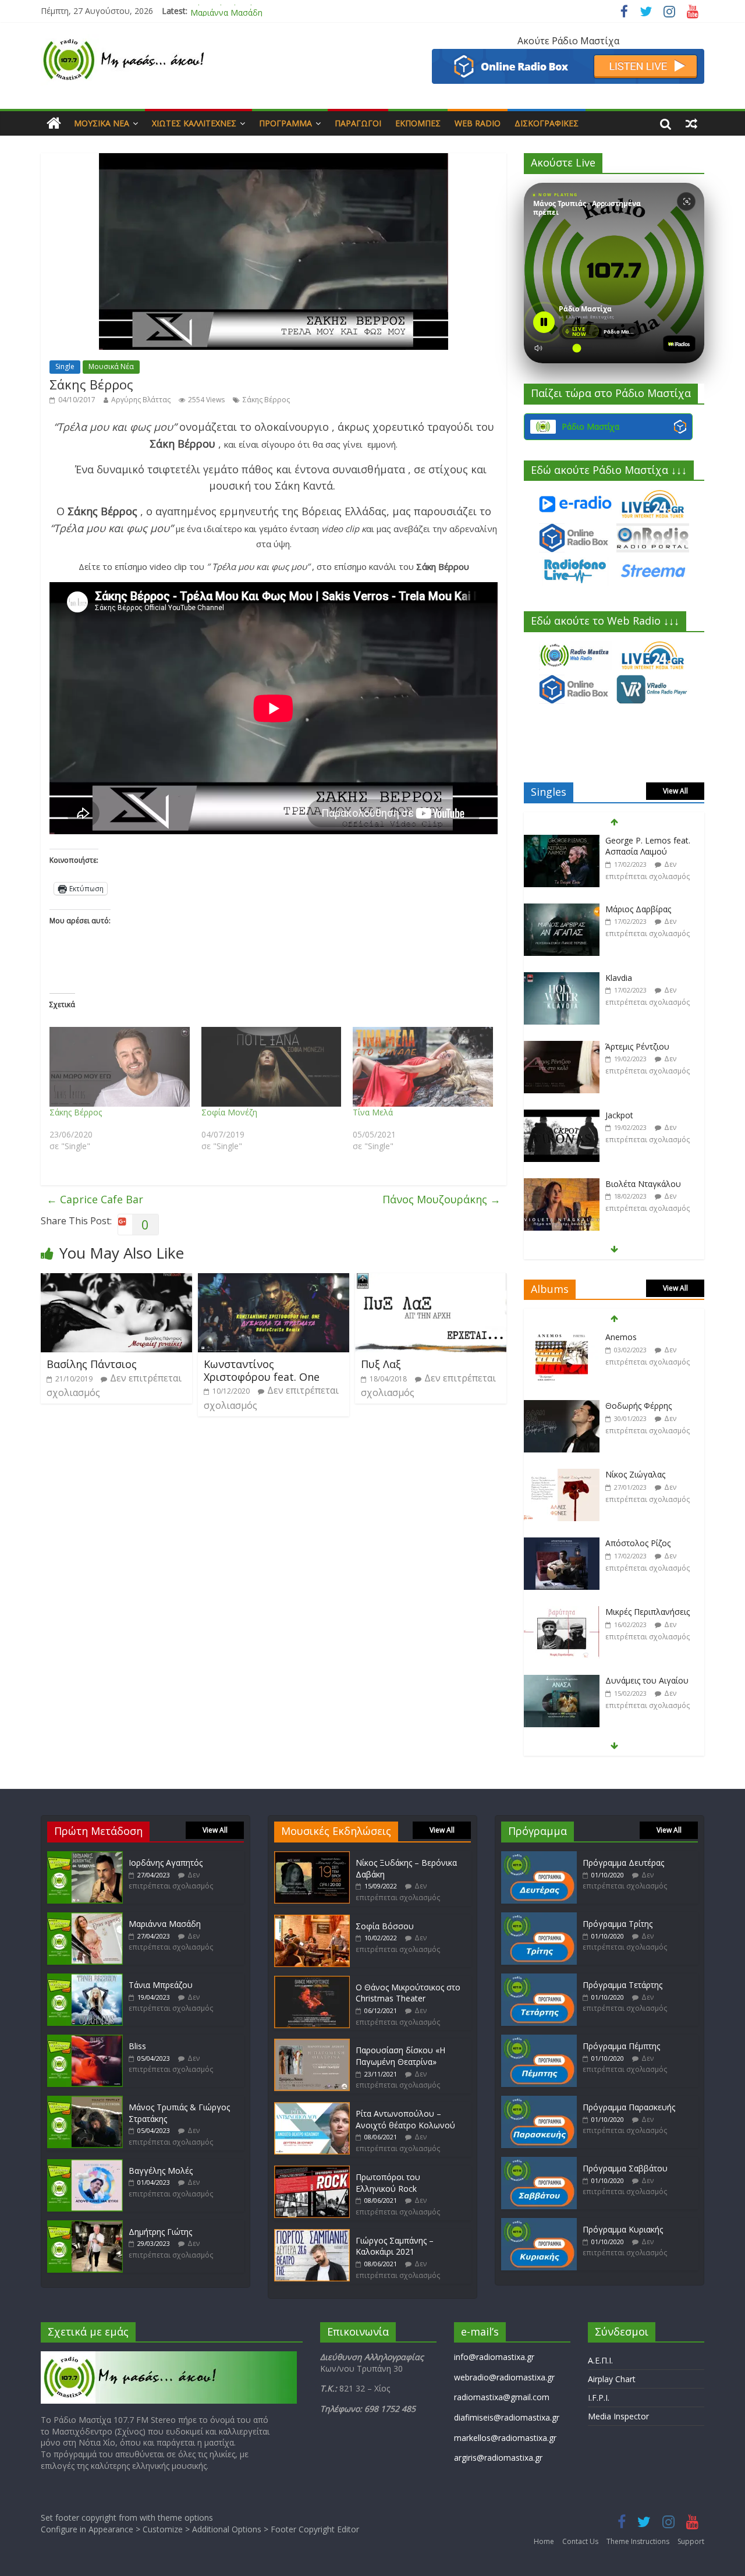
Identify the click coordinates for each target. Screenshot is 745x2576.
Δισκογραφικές (547, 123)
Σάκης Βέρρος (266, 400)
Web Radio (478, 123)
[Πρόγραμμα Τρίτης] (539, 1918)
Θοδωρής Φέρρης (638, 1337)
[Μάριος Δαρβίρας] (562, 841)
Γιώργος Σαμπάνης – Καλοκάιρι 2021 (395, 2246)
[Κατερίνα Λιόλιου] (562, 1184)
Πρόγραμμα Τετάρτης (622, 1985)
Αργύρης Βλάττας (141, 400)
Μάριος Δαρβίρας (638, 840)
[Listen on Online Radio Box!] (568, 56)
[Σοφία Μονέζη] (272, 1067)
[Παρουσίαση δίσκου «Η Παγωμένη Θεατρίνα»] (312, 2044)
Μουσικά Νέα (102, 123)
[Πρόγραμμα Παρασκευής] (539, 2101)
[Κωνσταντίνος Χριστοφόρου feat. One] (274, 1280)
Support (691, 2541)
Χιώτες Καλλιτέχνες (194, 123)
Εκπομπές (418, 123)
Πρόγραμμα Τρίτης (618, 1924)
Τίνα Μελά (373, 1112)
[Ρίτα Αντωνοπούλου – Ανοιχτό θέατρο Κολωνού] (312, 2108)
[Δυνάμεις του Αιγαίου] (562, 1612)
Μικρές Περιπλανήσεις (648, 1543)
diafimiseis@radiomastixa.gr (507, 2417)
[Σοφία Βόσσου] (312, 1920)
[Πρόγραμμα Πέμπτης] (539, 2040)
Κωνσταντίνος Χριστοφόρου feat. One (262, 1370)
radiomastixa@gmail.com (502, 2397)
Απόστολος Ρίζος (638, 1474)
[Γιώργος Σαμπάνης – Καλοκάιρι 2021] (312, 2235)
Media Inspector (618, 2416)
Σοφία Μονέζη (229, 1112)
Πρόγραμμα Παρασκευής (629, 2107)
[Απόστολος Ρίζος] (562, 1475)
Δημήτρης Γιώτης (160, 2232)
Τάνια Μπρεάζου (161, 1985)
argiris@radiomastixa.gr (498, 2458)
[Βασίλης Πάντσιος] (116, 1280)
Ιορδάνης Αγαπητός (166, 1863)
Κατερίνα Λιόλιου (638, 1184)
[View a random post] (691, 123)
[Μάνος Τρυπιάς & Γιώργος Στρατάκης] (85, 2101)
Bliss (137, 2046)
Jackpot (619, 1046)
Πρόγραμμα (285, 123)
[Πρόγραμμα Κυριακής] (539, 2224)
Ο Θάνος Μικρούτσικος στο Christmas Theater (408, 1993)
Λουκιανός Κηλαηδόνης (650, 1680)
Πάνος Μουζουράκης (441, 1199)
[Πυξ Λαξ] (431, 1280)
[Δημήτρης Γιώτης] (85, 2226)
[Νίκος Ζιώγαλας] (562, 1406)
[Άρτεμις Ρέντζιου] (562, 978)
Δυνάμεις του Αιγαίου (647, 1612)
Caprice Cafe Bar (95, 1199)
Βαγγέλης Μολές (161, 2171)
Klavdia (619, 909)
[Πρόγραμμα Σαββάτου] (539, 2162)
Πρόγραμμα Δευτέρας (623, 1863)
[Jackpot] (562, 1047)
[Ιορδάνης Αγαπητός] (85, 1857)
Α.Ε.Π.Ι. (600, 2360)
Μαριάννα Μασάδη (226, 11)
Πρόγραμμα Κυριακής (623, 2229)
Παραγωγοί (358, 123)
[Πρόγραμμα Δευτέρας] (539, 1857)
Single (65, 366)
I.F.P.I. (599, 2398)
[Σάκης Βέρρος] (120, 1067)
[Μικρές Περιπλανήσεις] (562, 1544)
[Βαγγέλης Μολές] (85, 2165)
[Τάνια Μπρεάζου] (85, 1979)
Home (544, 2541)
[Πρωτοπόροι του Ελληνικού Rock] (312, 2171)
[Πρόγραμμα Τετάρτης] (539, 1979)
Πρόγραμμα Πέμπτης (621, 2046)
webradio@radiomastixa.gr (504, 2377)
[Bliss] (85, 2040)
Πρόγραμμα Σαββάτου (625, 2168)
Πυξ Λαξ (381, 1364)
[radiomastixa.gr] (54, 123)
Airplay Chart (612, 2379)
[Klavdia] (562, 910)
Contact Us (580, 2541)
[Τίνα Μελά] (423, 1067)
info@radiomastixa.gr (494, 2357)
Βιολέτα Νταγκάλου (643, 1115)
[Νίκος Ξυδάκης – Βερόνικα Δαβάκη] (312, 1857)
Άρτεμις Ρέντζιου (637, 978)
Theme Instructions (638, 2541)
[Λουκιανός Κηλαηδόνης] (562, 1681)
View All (675, 791)
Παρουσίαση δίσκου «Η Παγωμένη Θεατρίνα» (400, 2056)
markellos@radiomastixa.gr (505, 2438)
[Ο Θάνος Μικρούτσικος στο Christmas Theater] (312, 1981)
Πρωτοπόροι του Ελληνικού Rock (388, 2183)
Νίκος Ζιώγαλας (635, 1406)
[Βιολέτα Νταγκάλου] (562, 1116)
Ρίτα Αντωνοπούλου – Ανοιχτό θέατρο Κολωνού (405, 2119)
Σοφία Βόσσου (385, 1926)
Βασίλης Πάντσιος (92, 1364)
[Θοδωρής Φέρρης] (562, 1337)
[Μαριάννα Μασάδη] (85, 1918)
